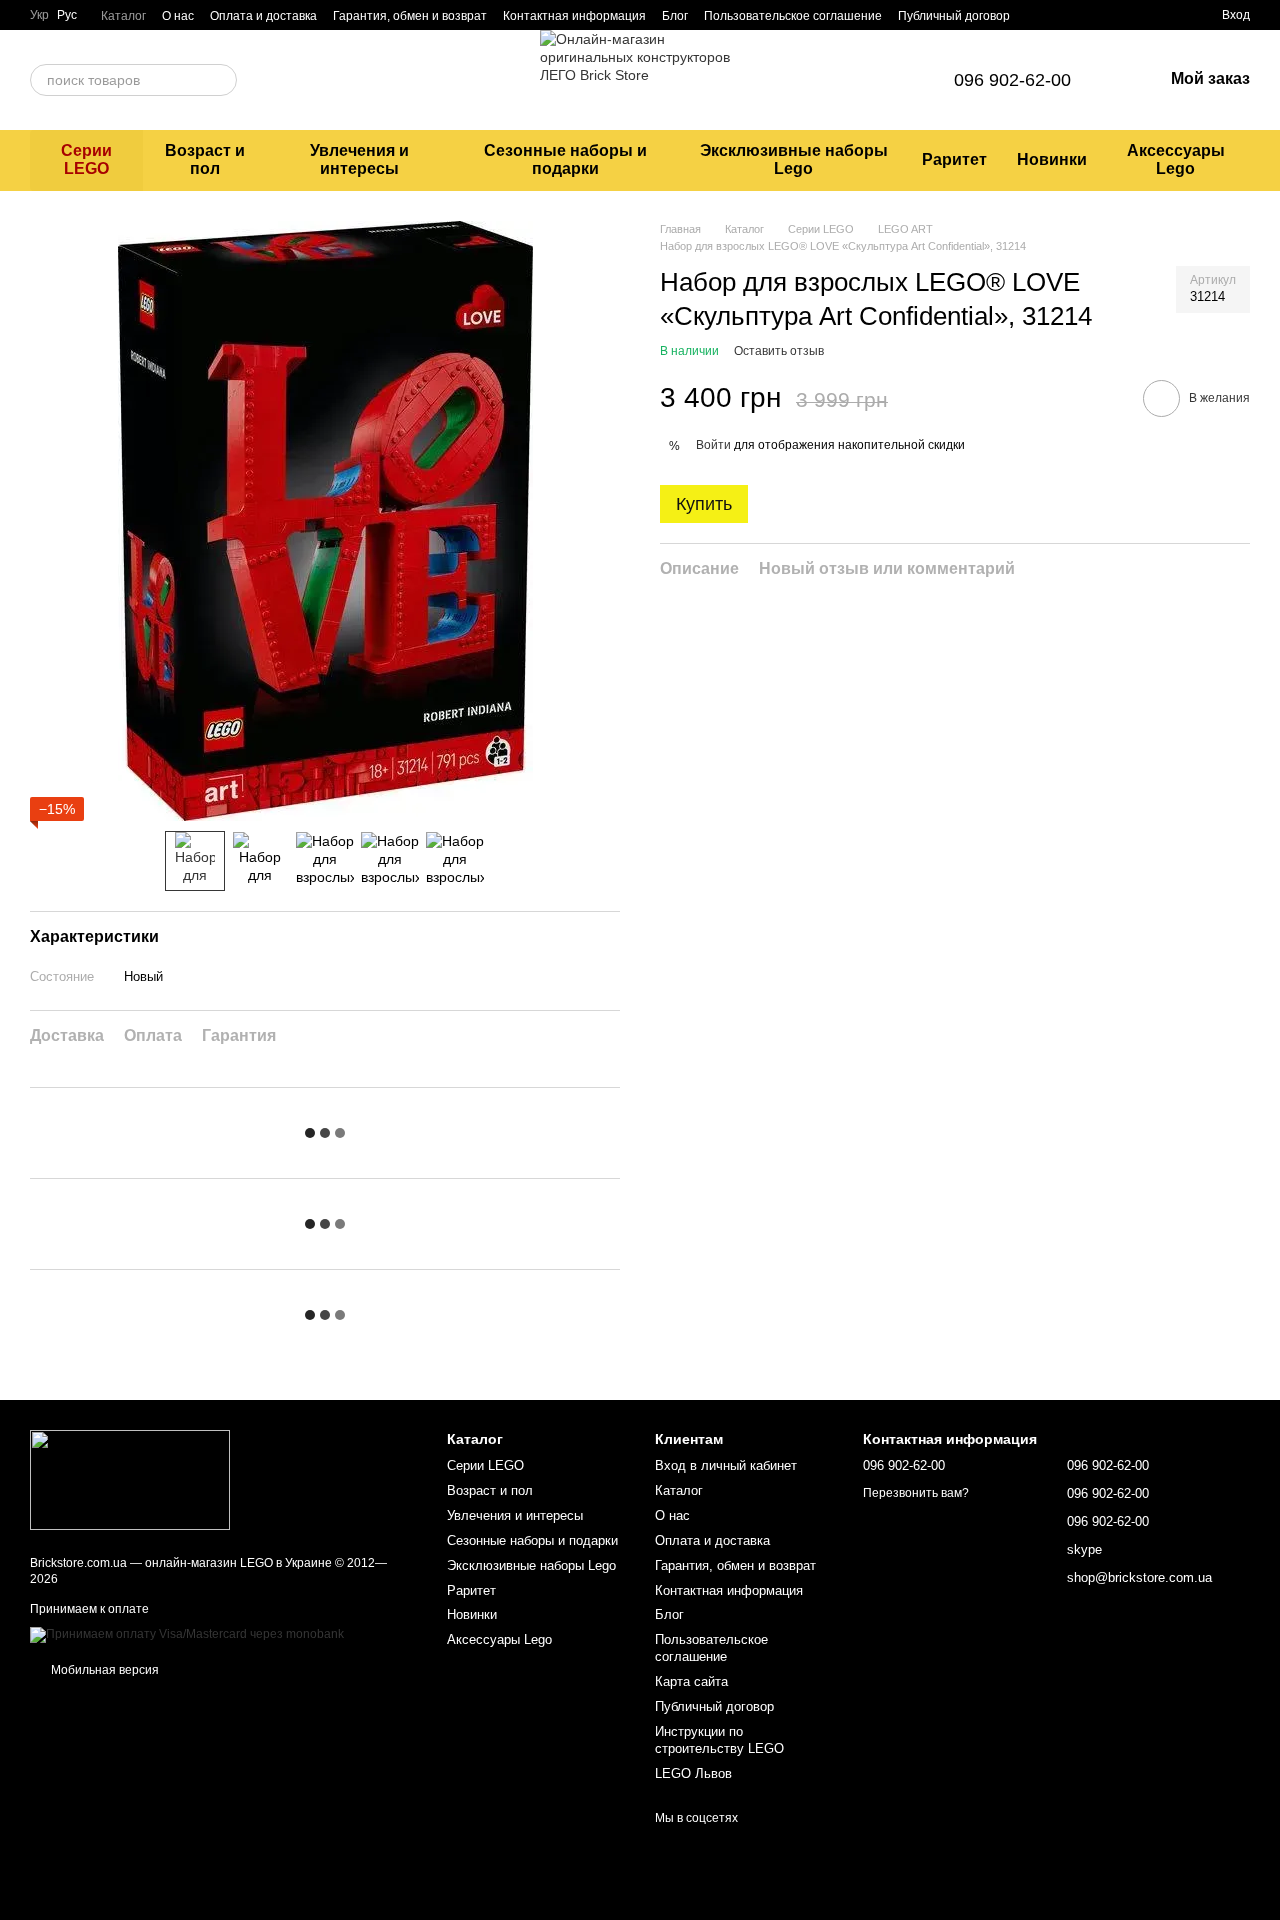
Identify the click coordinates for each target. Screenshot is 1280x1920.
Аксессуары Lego (1176, 159)
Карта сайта (691, 1681)
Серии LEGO (86, 159)
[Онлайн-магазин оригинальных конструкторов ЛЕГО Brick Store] (130, 1479)
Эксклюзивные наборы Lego (794, 159)
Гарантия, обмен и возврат (410, 16)
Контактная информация (574, 16)
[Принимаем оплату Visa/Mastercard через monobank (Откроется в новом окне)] (187, 1635)
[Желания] (1170, 15)
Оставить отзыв (779, 352)
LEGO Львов (693, 1773)
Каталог (123, 16)
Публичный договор (954, 16)
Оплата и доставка (263, 16)
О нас (178, 16)
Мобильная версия (103, 1670)
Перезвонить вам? (916, 1493)
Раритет (954, 159)
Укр (39, 15)
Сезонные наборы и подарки (565, 159)
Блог (675, 16)
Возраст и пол (205, 159)
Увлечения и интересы (359, 159)
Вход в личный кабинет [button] (726, 1465)
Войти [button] (713, 445)
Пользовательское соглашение (793, 16)
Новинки (1052, 159)
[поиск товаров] (221, 80)
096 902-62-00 (1012, 80)
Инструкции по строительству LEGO (719, 1740)
